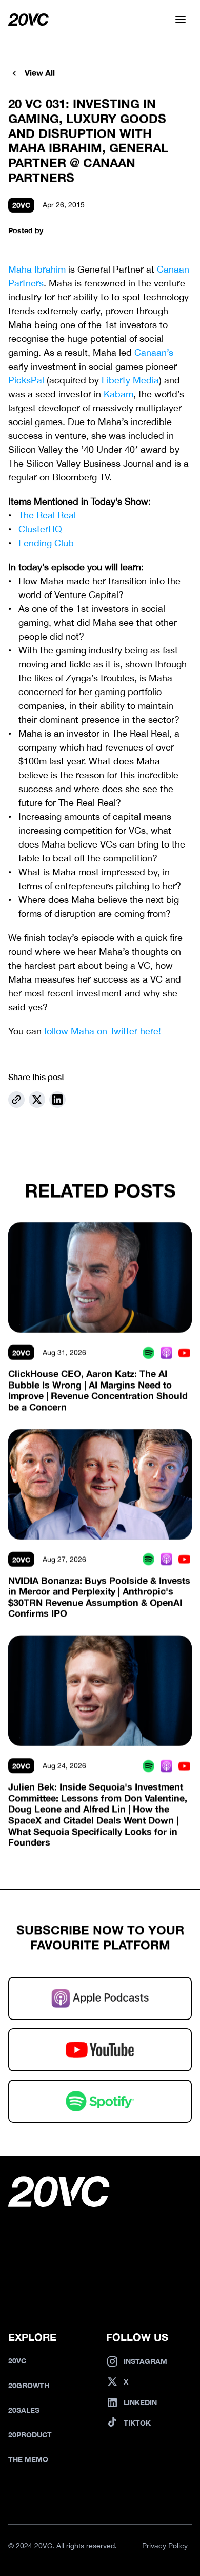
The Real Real (47, 515)
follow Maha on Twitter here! (103, 1031)
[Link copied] (16, 1100)
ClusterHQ (40, 529)
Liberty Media (130, 380)
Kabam (118, 394)
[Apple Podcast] (166, 1352)
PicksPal (26, 380)
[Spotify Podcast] (148, 1352)
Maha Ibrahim (37, 269)
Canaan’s (154, 352)
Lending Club (46, 543)
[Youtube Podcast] (184, 1352)
